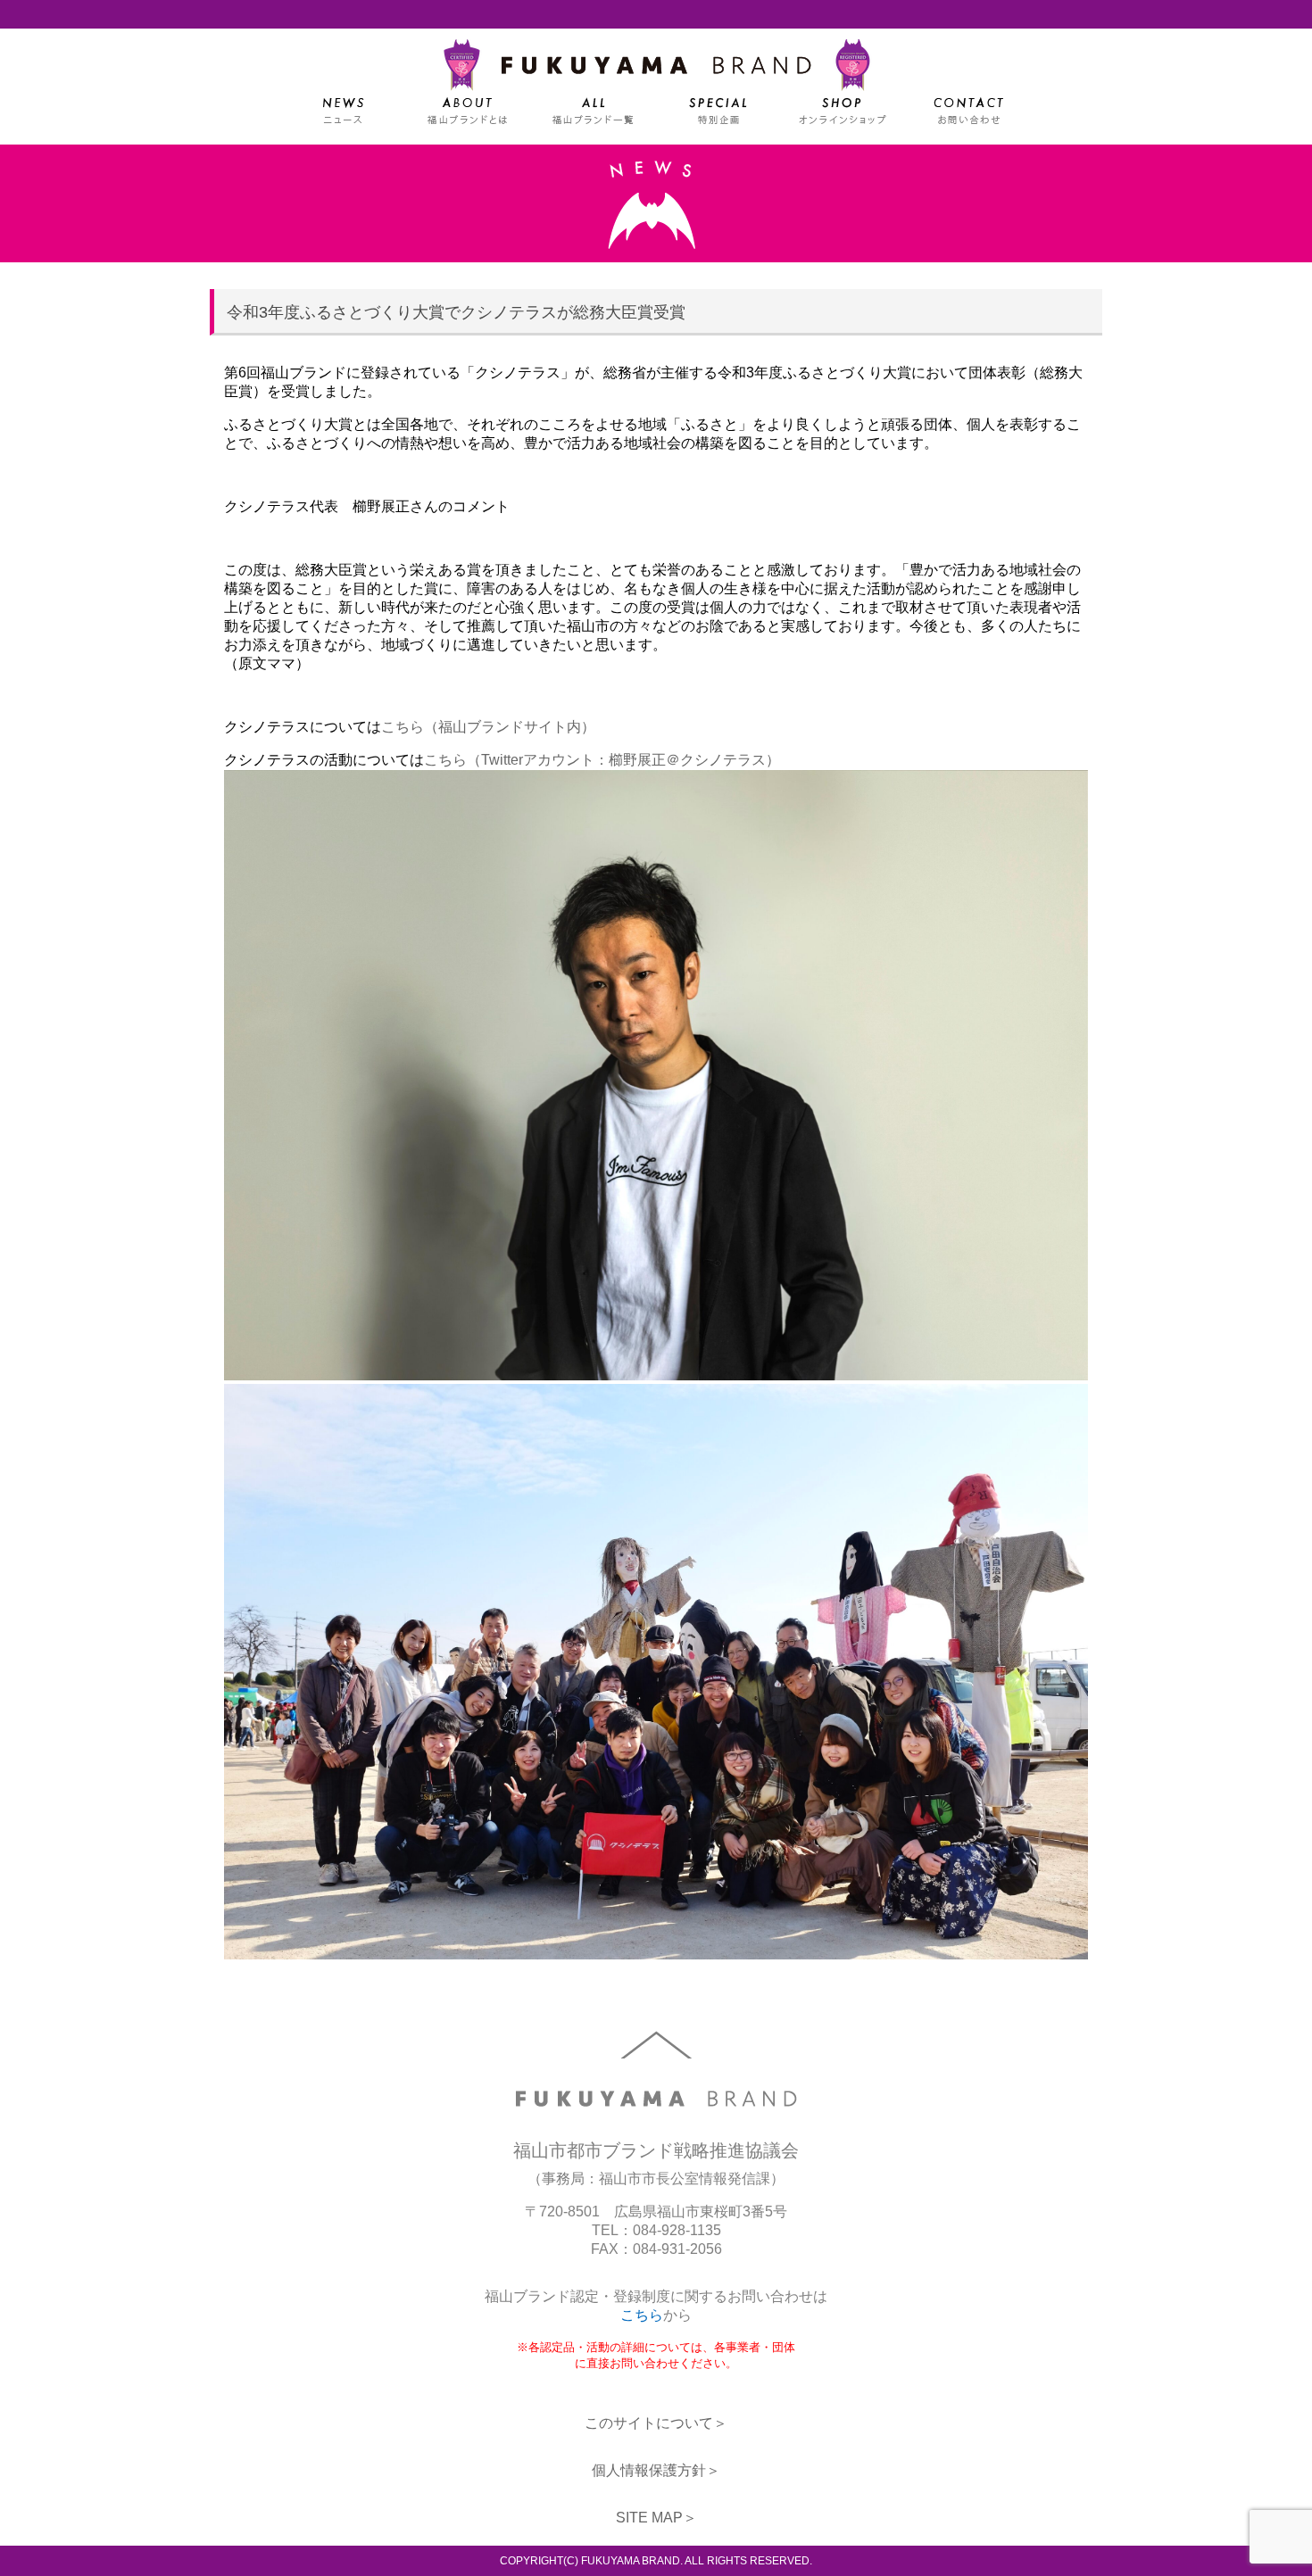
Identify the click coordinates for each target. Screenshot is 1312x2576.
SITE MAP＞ (656, 2518)
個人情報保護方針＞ (656, 2470)
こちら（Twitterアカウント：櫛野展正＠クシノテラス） (602, 760)
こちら (642, 2315)
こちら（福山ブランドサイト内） (488, 727)
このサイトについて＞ (656, 2423)
